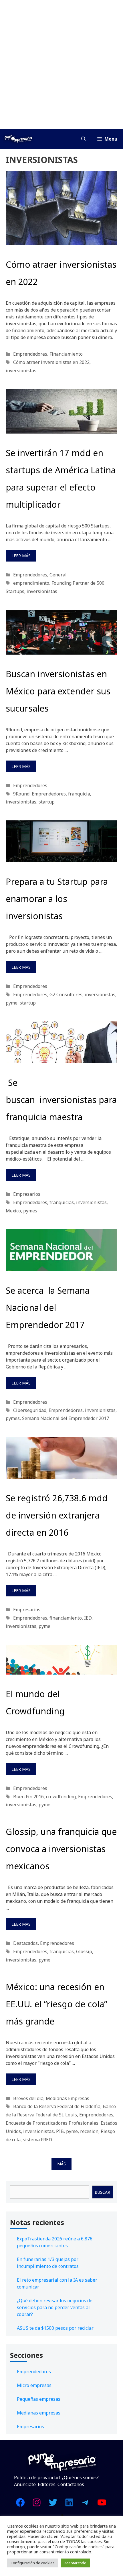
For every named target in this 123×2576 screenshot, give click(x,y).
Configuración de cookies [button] (33, 2563)
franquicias (62, 1202)
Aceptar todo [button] (75, 2563)
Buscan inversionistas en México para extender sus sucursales (58, 691)
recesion (89, 2131)
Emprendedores (30, 354)
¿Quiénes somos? (80, 2477)
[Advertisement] (61, 64)
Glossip (84, 1951)
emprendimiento (31, 583)
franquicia (79, 794)
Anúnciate (25, 2484)
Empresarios (27, 1194)
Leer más (21, 556)
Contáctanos (71, 2484)
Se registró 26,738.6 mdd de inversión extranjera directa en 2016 (57, 1515)
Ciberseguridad (30, 1410)
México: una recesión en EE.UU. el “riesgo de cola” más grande (56, 2004)
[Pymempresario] (18, 139)
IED (88, 1618)
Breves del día (28, 2098)
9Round (21, 794)
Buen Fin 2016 (28, 1797)
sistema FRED (37, 2140)
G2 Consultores (66, 994)
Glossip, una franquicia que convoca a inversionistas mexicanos (61, 1849)
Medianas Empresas (68, 2098)
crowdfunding (61, 1797)
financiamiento (66, 1618)
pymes (30, 1211)
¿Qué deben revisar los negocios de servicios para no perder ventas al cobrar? (55, 2307)
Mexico (13, 1211)
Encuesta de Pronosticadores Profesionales (52, 2123)
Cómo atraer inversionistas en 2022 (51, 362)
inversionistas (21, 371)
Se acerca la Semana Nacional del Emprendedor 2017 (48, 1308)
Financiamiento (66, 354)
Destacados (25, 1943)
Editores (47, 2484)
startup (47, 802)
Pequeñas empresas (39, 2399)
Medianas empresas (39, 2413)
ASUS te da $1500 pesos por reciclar (55, 2328)
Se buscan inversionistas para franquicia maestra (61, 1100)
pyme (12, 1003)
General (58, 575)
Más (61, 2164)
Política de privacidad (37, 2477)
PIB (60, 2131)
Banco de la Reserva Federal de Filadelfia (57, 2106)
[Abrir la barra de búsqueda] (84, 139)
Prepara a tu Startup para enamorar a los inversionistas (57, 899)
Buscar (102, 2192)
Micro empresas (34, 2385)
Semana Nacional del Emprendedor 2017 (66, 1418)
